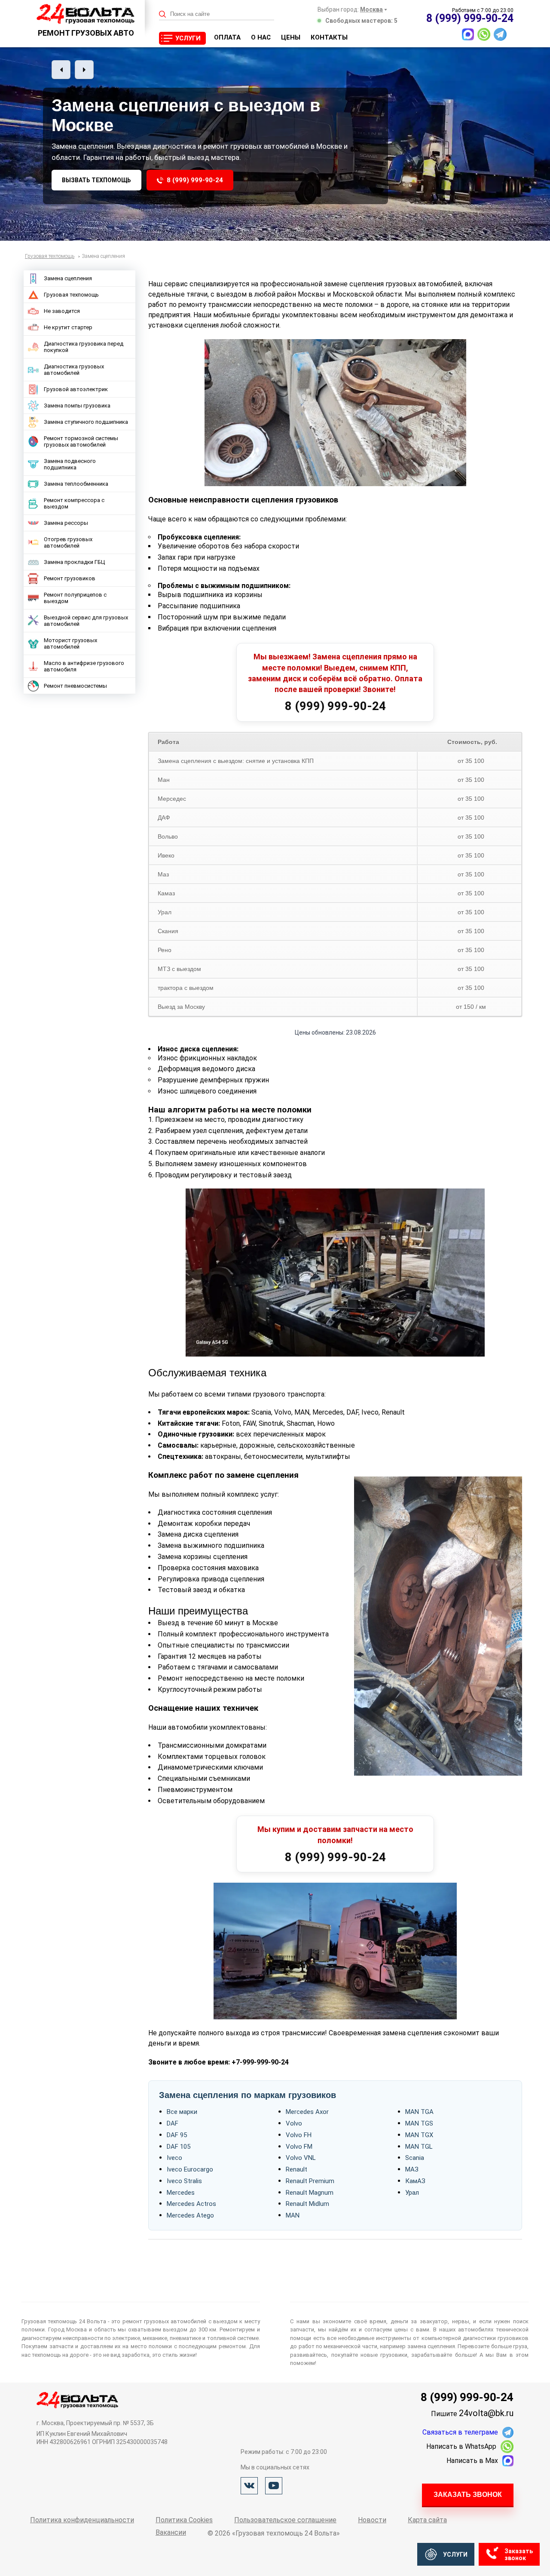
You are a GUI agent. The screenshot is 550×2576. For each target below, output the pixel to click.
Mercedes (181, 2193)
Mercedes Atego (190, 2215)
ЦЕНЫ (291, 37)
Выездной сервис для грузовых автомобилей (86, 621)
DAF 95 (177, 2135)
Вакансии (171, 2532)
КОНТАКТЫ (329, 37)
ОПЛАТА (227, 37)
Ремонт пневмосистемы (75, 686)
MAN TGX (419, 2135)
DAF (173, 2123)
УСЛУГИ (188, 38)
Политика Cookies (184, 2520)
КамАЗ (415, 2181)
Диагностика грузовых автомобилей (74, 370)
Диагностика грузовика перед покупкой (84, 347)
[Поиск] (163, 14)
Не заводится (62, 311)
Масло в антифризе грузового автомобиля (84, 666)
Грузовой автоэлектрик (76, 389)
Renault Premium (310, 2181)
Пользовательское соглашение (285, 2520)
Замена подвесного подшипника (70, 464)
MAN (293, 2215)
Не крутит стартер (68, 327)
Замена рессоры (66, 523)
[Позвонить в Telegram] (500, 34)
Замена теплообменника (76, 484)
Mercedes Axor (307, 2112)
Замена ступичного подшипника (86, 422)
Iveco (174, 2158)
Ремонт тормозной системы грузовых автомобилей (81, 441)
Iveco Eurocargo (190, 2169)
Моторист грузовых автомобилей (70, 643)
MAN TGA (419, 2112)
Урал (412, 2193)
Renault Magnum (310, 2193)
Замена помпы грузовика (77, 406)
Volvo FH (299, 2135)
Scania (415, 2158)
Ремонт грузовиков (70, 578)
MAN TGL (419, 2147)
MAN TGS (419, 2123)
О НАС (261, 37)
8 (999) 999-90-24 (195, 180)
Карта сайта (427, 2520)
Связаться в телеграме (460, 2432)
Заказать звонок (468, 2495)
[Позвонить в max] (468, 34)
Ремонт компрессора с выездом (74, 503)
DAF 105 (179, 2147)
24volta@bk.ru (486, 2413)
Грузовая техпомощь (71, 295)
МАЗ (412, 2169)
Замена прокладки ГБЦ (74, 562)
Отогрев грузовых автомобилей (68, 542)
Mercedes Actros (191, 2204)
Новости (372, 2520)
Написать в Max (472, 2461)
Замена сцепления (68, 278)
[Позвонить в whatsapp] (484, 34)
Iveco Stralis (184, 2181)
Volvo (294, 2123)
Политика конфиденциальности (82, 2520)
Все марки (182, 2112)
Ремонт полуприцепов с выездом (75, 598)
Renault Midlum (307, 2204)
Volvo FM (299, 2147)
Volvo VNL (301, 2158)
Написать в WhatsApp (461, 2446)
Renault (296, 2169)
